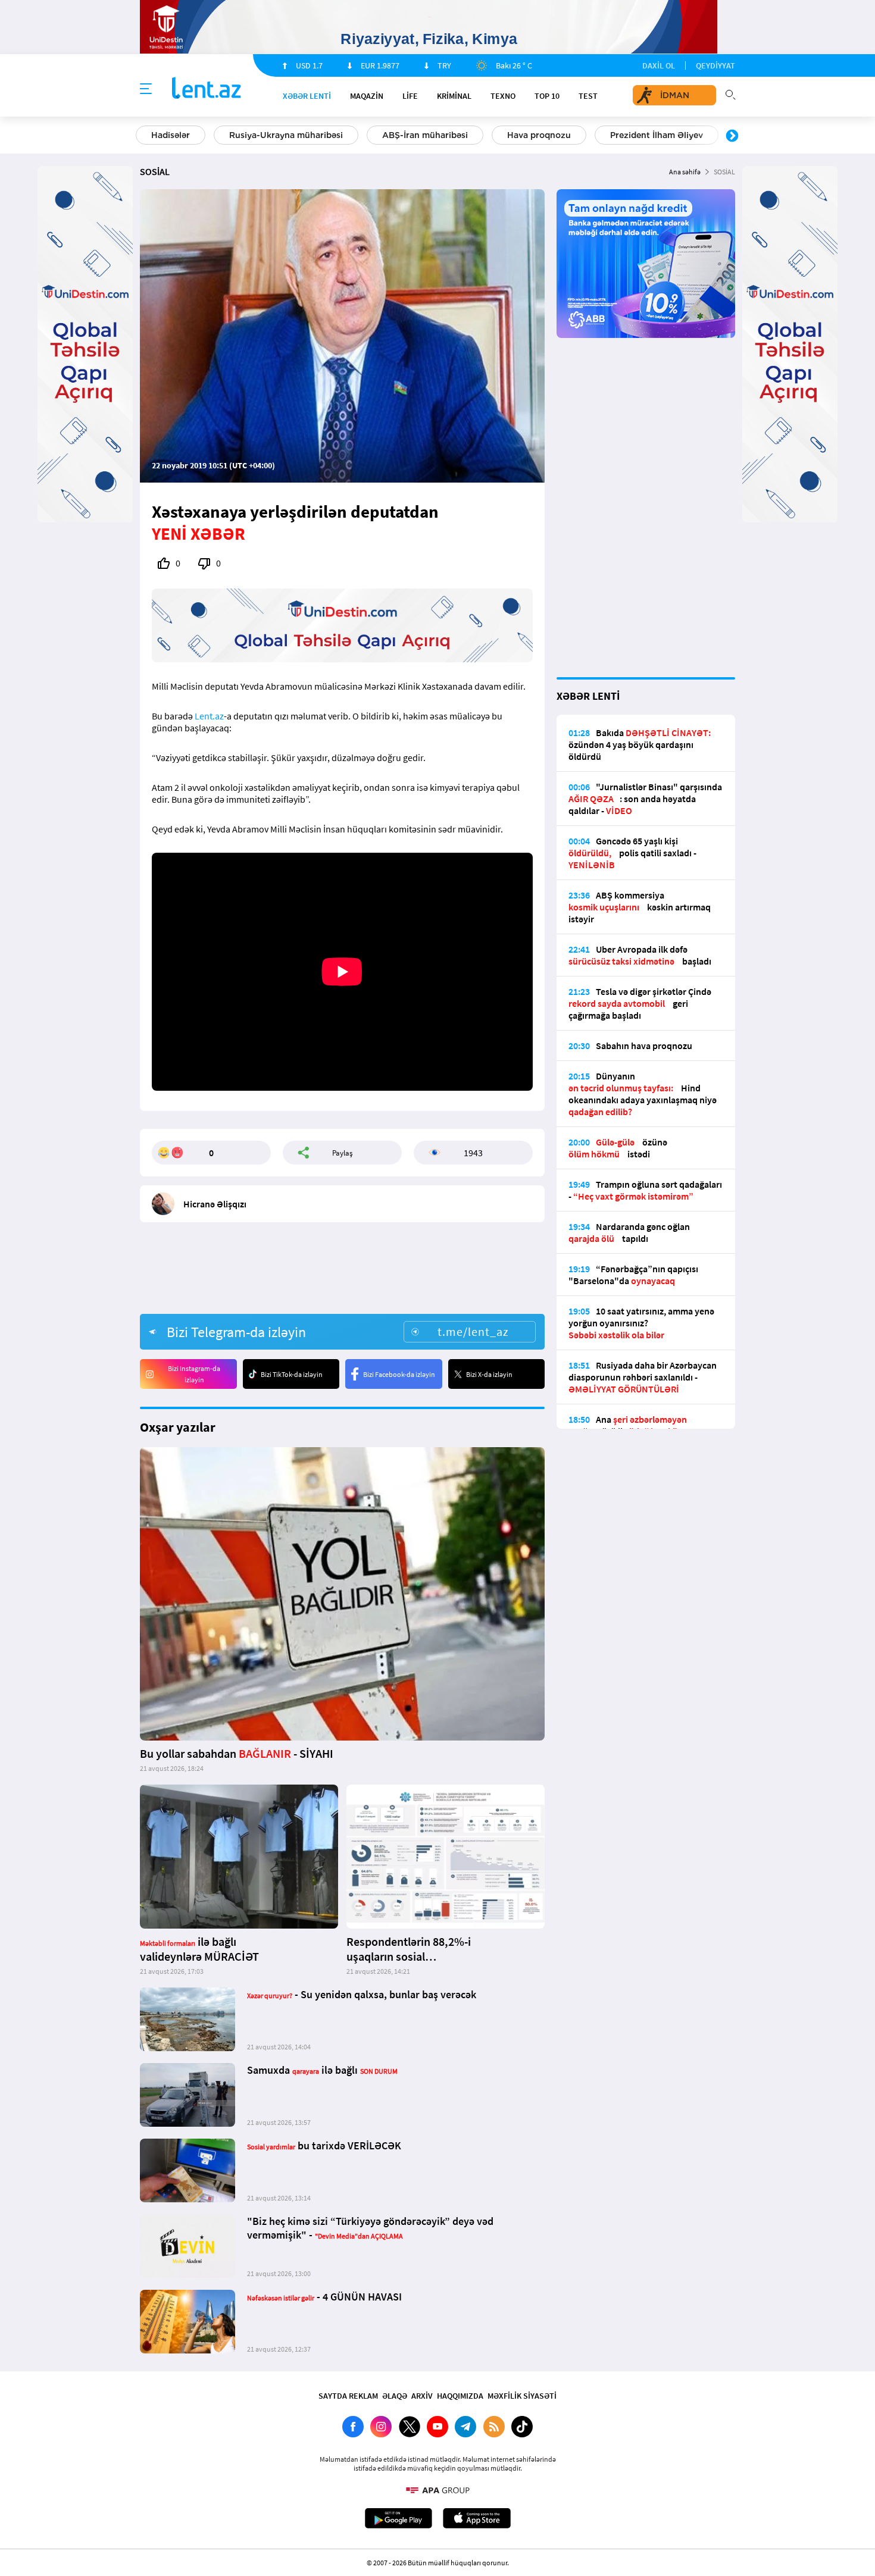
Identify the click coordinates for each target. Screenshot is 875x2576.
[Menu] (146, 89)
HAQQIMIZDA (460, 2396)
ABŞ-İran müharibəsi (425, 135)
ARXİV (422, 2396)
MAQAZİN (367, 96)
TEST (588, 96)
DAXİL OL (659, 65)
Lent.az (209, 716)
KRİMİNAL (454, 96)
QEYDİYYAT (715, 65)
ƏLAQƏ (395, 2396)
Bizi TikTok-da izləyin (292, 1374)
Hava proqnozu (539, 135)
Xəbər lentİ (307, 96)
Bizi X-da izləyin (489, 1374)
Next (732, 136)
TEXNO (503, 96)
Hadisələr (171, 135)
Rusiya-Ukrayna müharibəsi (286, 135)
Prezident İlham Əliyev (657, 135)
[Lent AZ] (207, 89)
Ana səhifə (685, 172)
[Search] (730, 93)
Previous (143, 136)
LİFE (410, 96)
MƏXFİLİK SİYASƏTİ (522, 2396)
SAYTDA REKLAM (348, 2396)
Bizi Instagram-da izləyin (194, 1374)
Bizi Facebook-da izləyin (399, 1374)
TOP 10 (547, 96)
